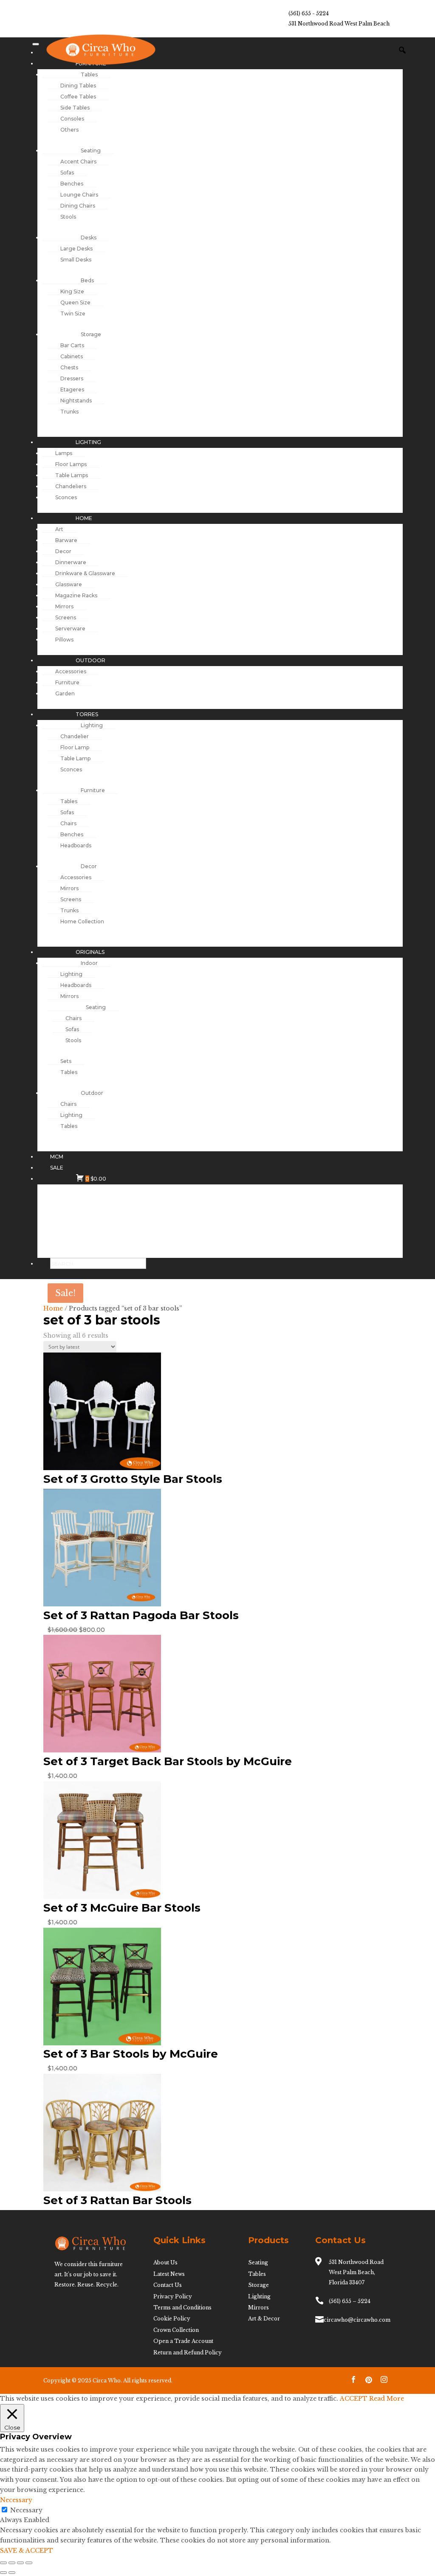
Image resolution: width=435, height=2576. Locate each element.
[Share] (20, 2563)
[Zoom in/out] (3, 2563)
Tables (257, 2274)
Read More (387, 2399)
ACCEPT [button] (354, 2399)
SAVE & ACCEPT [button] (27, 2551)
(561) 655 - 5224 (309, 13)
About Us (165, 2262)
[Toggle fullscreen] (12, 2563)
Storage (258, 2285)
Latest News (169, 2274)
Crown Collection (176, 2330)
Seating (258, 2262)
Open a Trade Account (183, 2341)
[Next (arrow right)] (12, 2573)
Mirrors (258, 2307)
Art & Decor (264, 2319)
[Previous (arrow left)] (3, 2573)
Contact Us (168, 2285)
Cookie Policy (172, 2319)
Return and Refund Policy (188, 2352)
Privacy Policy (173, 2296)
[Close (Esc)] (29, 2563)
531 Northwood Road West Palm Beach (339, 24)
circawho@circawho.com (357, 2320)
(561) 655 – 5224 (350, 2301)
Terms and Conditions (182, 2307)
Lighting (259, 2296)
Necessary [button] (16, 2500)
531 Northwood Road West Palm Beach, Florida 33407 (356, 2272)
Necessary (26, 2510)
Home (53, 1308)
